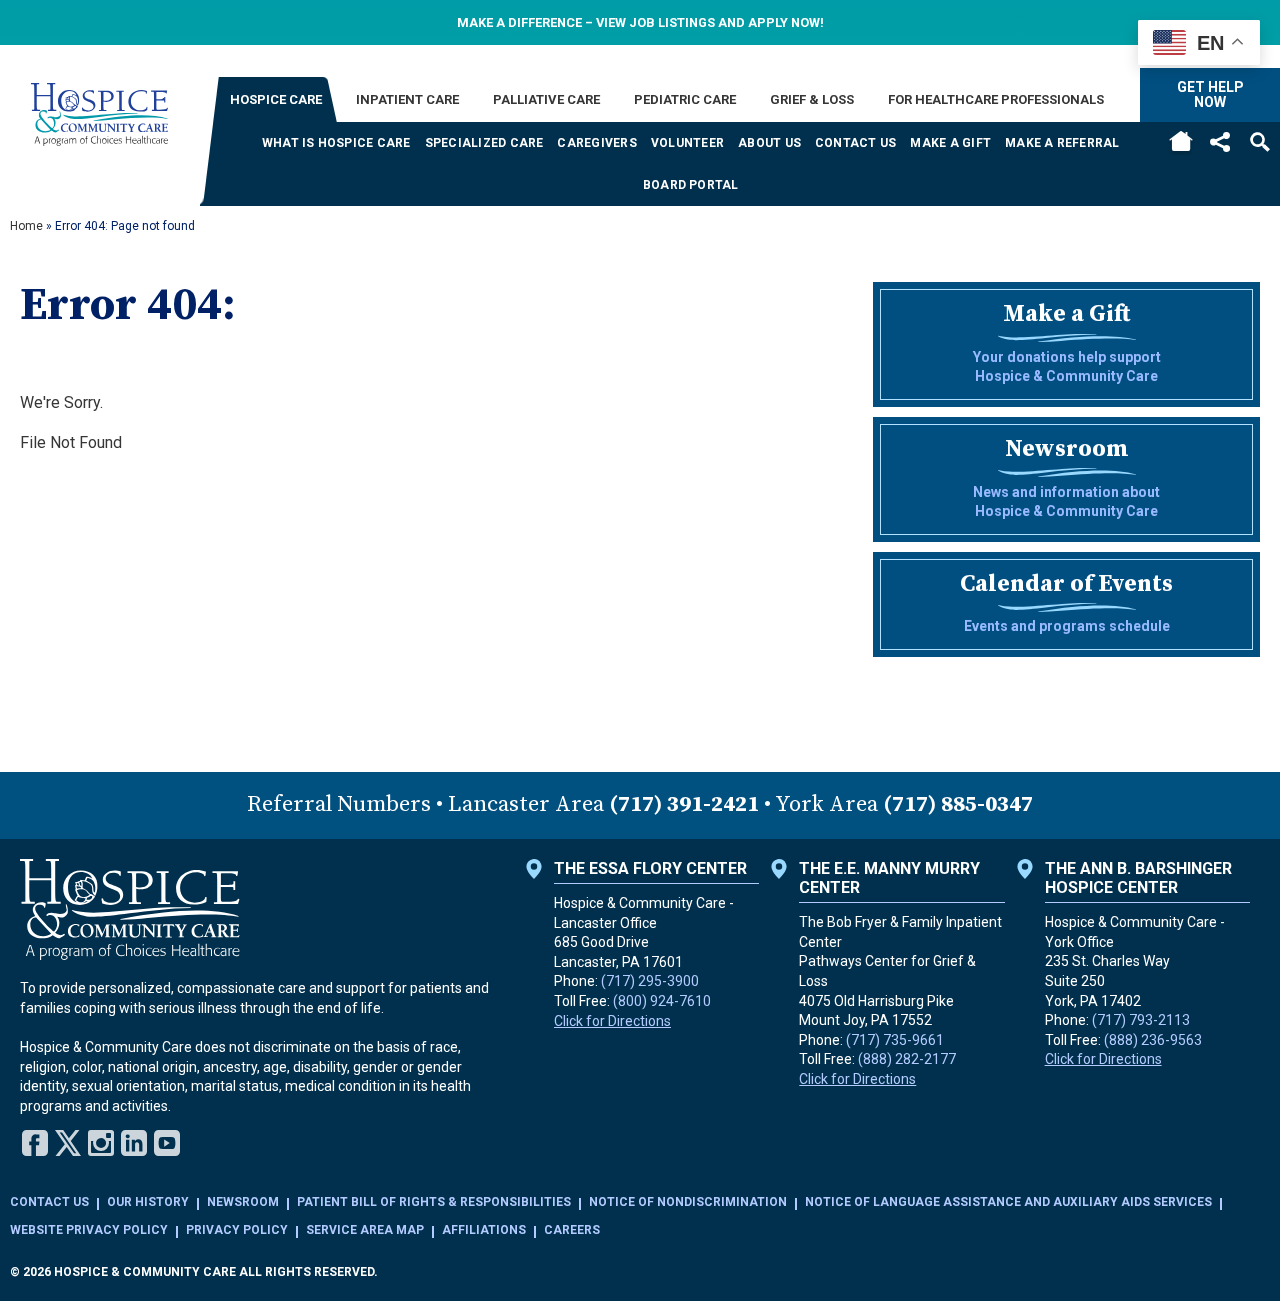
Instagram (101, 1143)
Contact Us (855, 143)
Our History (148, 1202)
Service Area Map (365, 1230)
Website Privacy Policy (89, 1230)
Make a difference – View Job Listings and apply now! (640, 22)
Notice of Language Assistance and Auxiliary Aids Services (1008, 1202)
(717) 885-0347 (958, 804)
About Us (769, 143)
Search (1260, 141)
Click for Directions (612, 1021)
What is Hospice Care (336, 143)
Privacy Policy (237, 1230)
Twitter (68, 1143)
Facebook (35, 1143)
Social (1220, 141)
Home (1180, 142)
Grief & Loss (812, 99)
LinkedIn (134, 1143)
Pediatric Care (685, 99)
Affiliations (484, 1230)
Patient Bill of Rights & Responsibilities (434, 1202)
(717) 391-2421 (684, 804)
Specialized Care (484, 143)
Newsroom (243, 1202)
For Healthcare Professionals (996, 99)
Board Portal (691, 185)
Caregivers (596, 143)
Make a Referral (1062, 143)
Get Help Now (1210, 94)
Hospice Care (276, 99)
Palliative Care (546, 99)
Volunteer (687, 143)
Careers (572, 1230)
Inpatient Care (407, 99)
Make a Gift (950, 143)
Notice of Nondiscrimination (688, 1202)
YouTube (167, 1143)
